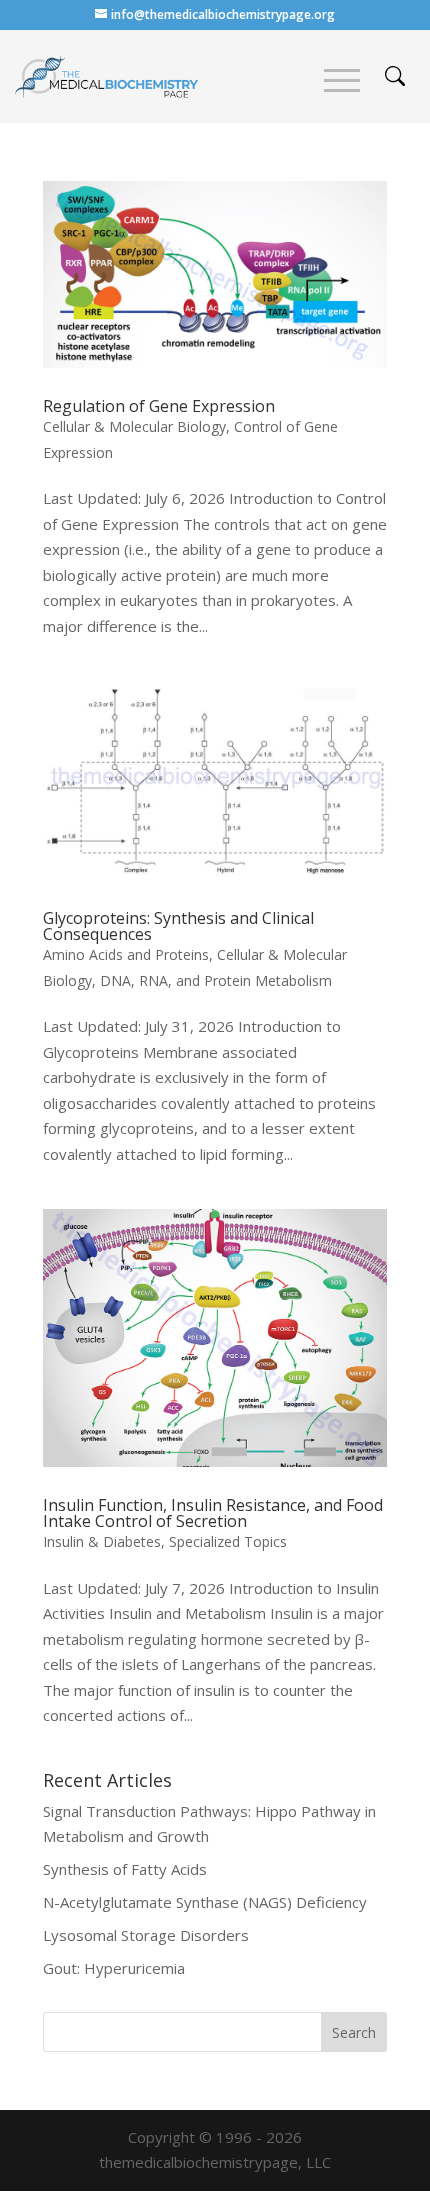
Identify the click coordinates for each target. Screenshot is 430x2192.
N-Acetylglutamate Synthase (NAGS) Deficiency (205, 1902)
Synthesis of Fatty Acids (125, 1869)
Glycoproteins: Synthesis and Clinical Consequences (178, 926)
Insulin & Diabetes (102, 1541)
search (395, 76)
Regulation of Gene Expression (159, 406)
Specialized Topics (228, 1541)
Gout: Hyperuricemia (114, 1968)
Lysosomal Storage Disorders (146, 1935)
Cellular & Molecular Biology (134, 426)
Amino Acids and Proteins (126, 954)
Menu (342, 80)
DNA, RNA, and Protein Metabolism (216, 980)
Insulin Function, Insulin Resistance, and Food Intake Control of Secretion (213, 1513)
